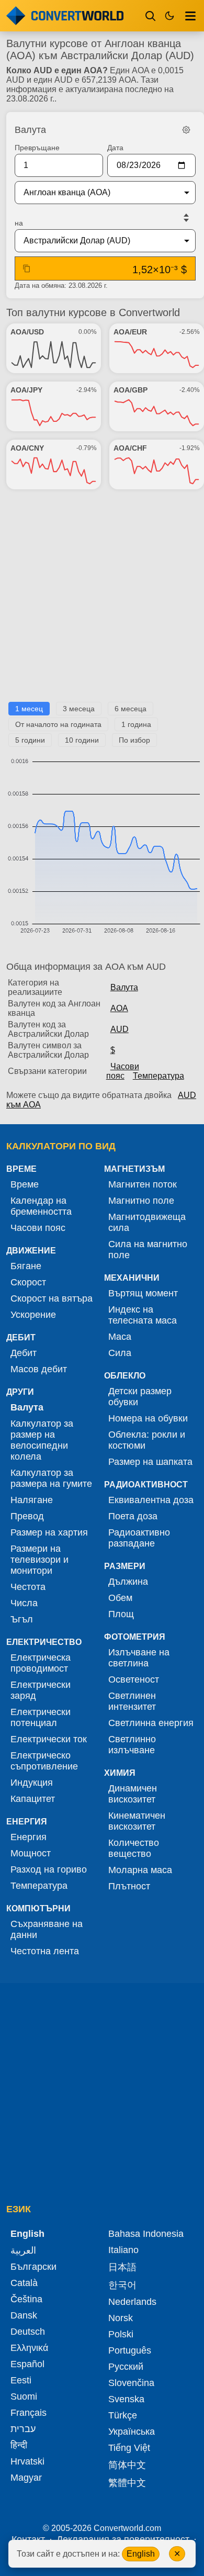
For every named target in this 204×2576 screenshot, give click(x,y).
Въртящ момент (143, 1293)
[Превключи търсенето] (151, 16)
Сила (120, 1353)
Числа (24, 1603)
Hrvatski (27, 2461)
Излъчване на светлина (139, 1658)
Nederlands (132, 2302)
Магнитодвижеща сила (147, 1222)
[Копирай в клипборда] (27, 268)
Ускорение (33, 1315)
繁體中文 (127, 2483)
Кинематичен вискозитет (137, 1821)
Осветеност (134, 1679)
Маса (120, 1337)
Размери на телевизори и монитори (39, 1560)
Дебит (24, 1353)
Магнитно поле (141, 1201)
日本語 (122, 2267)
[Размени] (186, 218)
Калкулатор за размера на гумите (51, 1478)
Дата (115, 148)
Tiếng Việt (129, 2448)
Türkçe (123, 2415)
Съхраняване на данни (47, 1929)
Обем (120, 1598)
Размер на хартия (49, 1532)
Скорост (28, 1282)
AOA (119, 1008)
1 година (136, 724)
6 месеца (131, 709)
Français (29, 2413)
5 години (30, 740)
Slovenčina (131, 2383)
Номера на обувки (148, 1418)
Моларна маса (140, 1870)
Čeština (26, 2299)
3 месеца (79, 709)
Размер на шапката (150, 1462)
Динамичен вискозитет (133, 1794)
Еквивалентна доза (151, 1500)
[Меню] (190, 16)
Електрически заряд (41, 1690)
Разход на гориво (49, 1869)
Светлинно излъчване (132, 1745)
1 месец (29, 709)
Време (25, 1184)
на (19, 223)
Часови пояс (123, 1071)
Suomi (24, 2396)
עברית (23, 2429)
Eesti (21, 2380)
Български (33, 2267)
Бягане (26, 1266)
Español (27, 2364)
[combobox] (97, 193)
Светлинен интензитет (132, 1701)
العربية (23, 2250)
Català (24, 2283)
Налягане (32, 1500)
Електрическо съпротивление (44, 1761)
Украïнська (132, 2432)
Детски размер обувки (140, 1397)
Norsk (121, 2318)
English (141, 2554)
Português (130, 2350)
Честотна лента (45, 1951)
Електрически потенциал (41, 1717)
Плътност (129, 1886)
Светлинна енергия (151, 1723)
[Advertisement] (102, 600)
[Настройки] (186, 130)
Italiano (123, 2250)
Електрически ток (49, 1739)
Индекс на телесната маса (143, 1315)
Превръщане (37, 148)
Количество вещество (134, 1848)
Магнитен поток (143, 1184)
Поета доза (133, 1516)
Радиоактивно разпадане (139, 1538)
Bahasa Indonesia (146, 2234)
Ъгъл (22, 1619)
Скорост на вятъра (52, 1298)
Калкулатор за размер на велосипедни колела (42, 1440)
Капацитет (33, 1799)
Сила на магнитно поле (148, 1250)
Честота (28, 1587)
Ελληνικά (29, 2348)
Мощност (31, 1853)
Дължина (128, 1582)
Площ (121, 1614)
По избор (134, 740)
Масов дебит (39, 1369)
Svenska (126, 2399)
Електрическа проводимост (41, 1663)
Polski (121, 2334)
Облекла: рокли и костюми (147, 1440)
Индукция (32, 1783)
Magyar (26, 2478)
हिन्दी (19, 2445)
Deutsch (28, 2332)
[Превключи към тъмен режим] (169, 16)
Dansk (24, 2315)
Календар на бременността (41, 1206)
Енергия (29, 1837)
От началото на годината (58, 724)
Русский (126, 2367)
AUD (120, 1029)
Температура (158, 1076)
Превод (27, 1516)
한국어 (122, 2285)
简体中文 (127, 2465)
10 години (82, 740)
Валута (124, 987)
